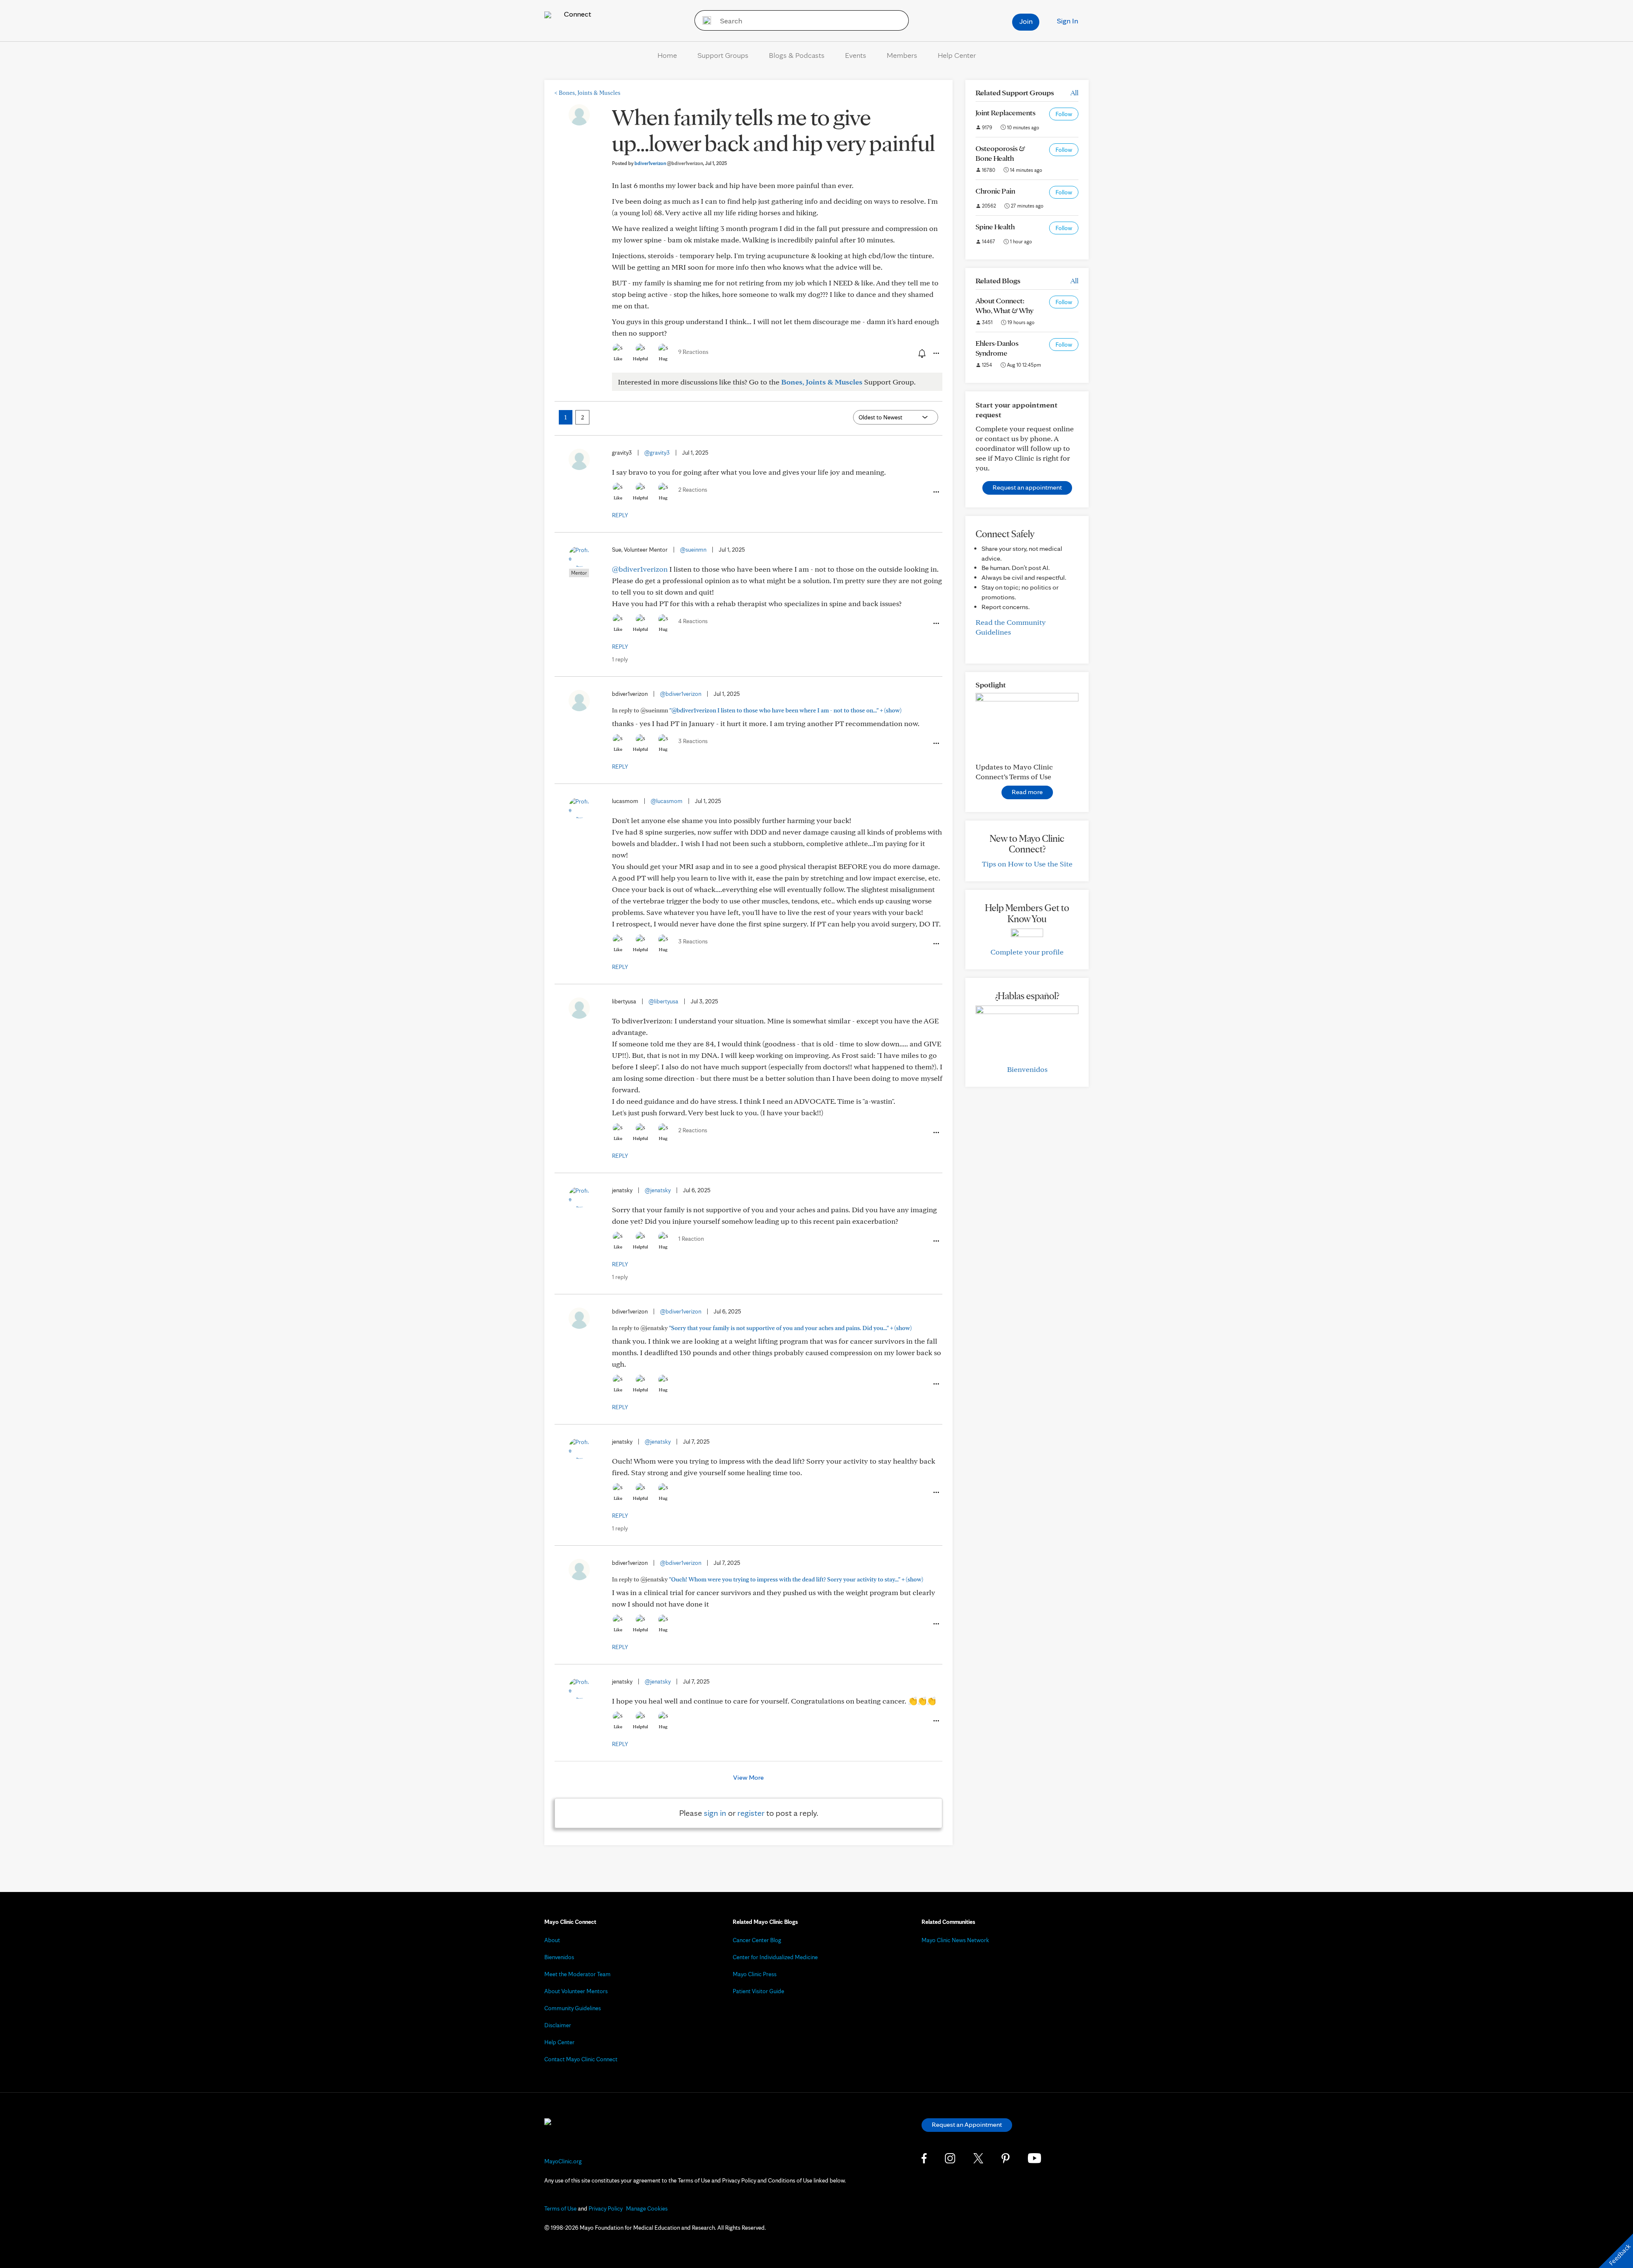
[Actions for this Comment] (936, 492)
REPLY (620, 515)
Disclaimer (558, 2025)
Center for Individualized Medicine (775, 1957)
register (751, 1813)
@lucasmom (667, 801)
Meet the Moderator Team (578, 1974)
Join (1026, 21)
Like (618, 359)
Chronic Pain (995, 191)
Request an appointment (1027, 487)
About (552, 1940)
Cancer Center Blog (757, 1940)
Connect (577, 14)
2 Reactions (693, 490)
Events (856, 55)
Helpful (640, 359)
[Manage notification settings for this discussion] (921, 353)
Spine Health (995, 227)
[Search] (704, 20)
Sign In (1067, 21)
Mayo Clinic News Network (955, 1940)
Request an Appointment (967, 2124)
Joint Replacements (1006, 113)
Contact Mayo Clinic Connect (581, 2059)
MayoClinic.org (563, 2161)
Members (902, 55)
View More (748, 1777)
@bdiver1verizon (640, 569)
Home (667, 55)
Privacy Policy (606, 2208)
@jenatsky (658, 1190)
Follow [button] (1064, 114)
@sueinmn (693, 550)
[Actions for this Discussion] (936, 353)
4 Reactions (693, 621)
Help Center (957, 55)
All (1074, 93)
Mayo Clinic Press (755, 1974)
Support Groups (723, 55)
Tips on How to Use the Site (1027, 864)
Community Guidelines (573, 2008)
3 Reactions (693, 741)
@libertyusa (663, 1001)
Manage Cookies (647, 2208)
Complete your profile (1027, 952)
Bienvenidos (1027, 1069)
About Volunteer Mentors (576, 1991)
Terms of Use (560, 2208)
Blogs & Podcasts (797, 55)
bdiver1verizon (669, 163)
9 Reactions (693, 352)
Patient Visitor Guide (758, 1991)
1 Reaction (691, 1239)
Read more (1027, 792)
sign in (715, 1813)
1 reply (620, 659)
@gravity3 (657, 453)
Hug (663, 359)
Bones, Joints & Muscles (587, 93)
